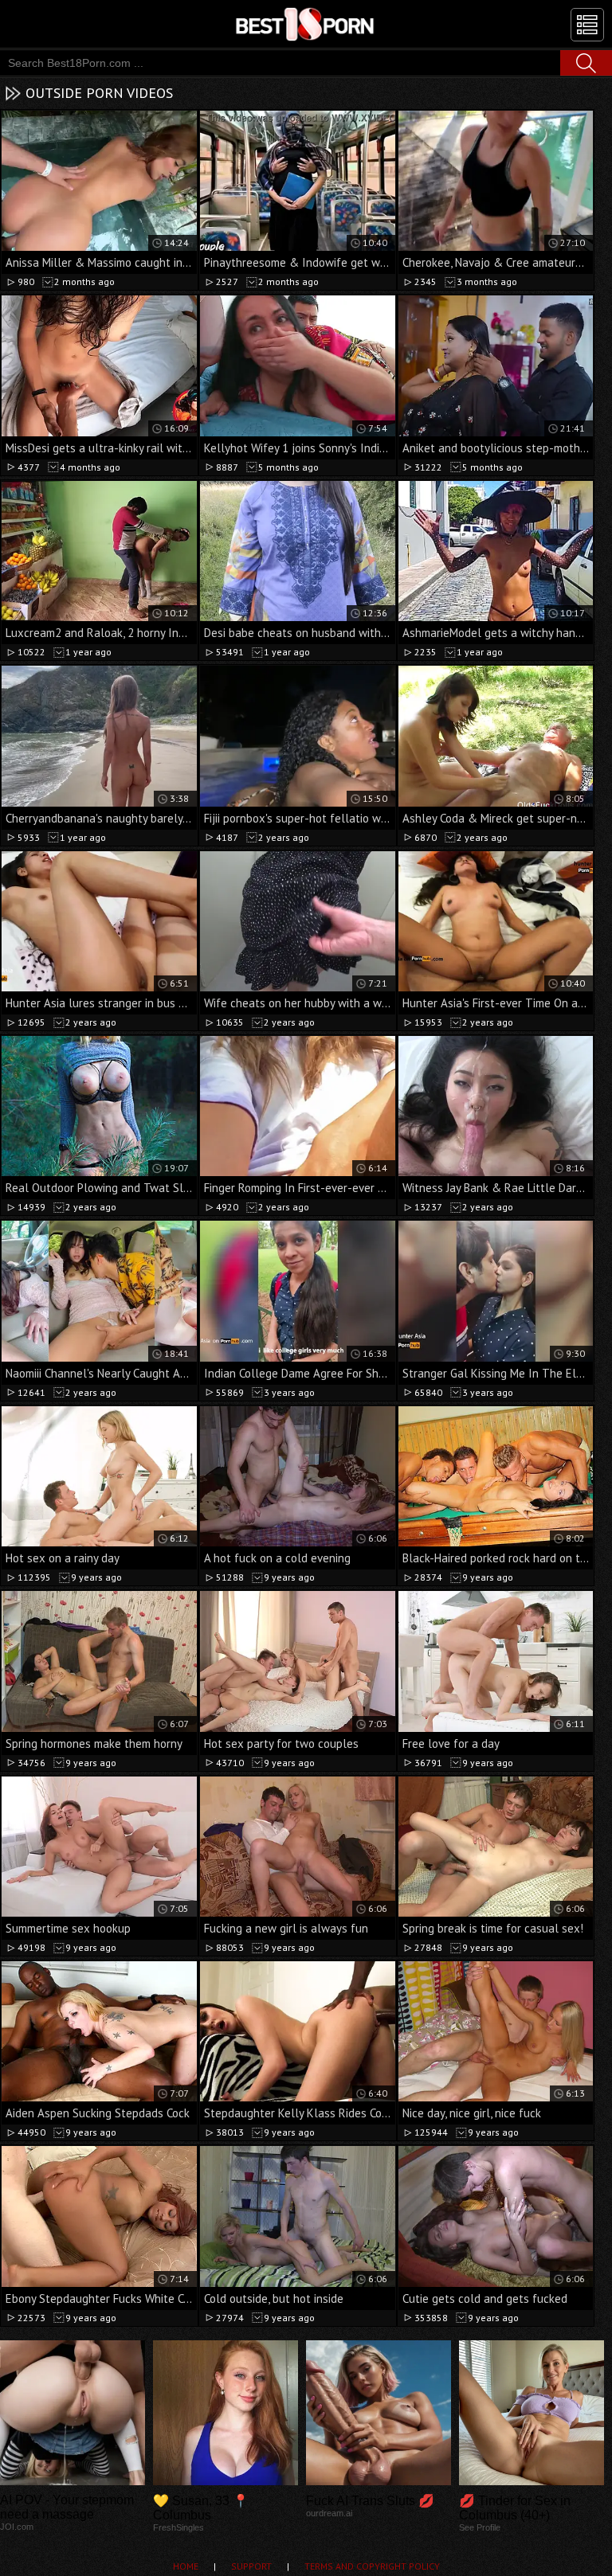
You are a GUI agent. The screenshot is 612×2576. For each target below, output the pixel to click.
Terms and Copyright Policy (372, 2566)
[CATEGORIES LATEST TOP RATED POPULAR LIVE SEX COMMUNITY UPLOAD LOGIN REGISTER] (587, 25)
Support (251, 2566)
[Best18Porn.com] (306, 24)
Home (186, 2566)
